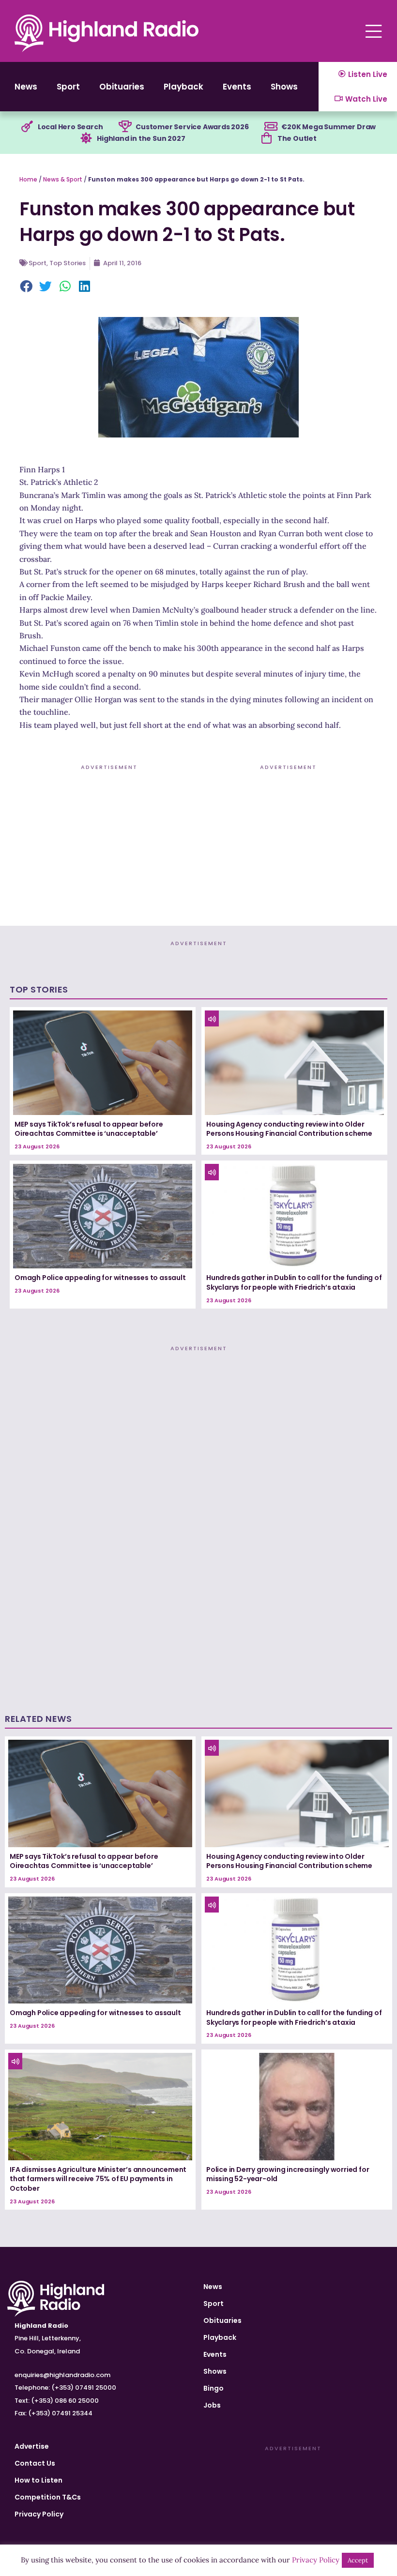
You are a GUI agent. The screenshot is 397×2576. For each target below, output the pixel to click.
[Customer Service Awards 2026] (125, 127)
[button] (27, 287)
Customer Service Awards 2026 (192, 127)
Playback (183, 87)
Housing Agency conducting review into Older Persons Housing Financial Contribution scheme (289, 1129)
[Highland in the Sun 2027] (86, 138)
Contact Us (35, 2463)
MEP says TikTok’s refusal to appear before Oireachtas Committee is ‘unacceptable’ (89, 1129)
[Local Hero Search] (27, 127)
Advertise (32, 2446)
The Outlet (297, 138)
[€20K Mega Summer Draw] (271, 127)
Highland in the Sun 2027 (141, 138)
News (26, 87)
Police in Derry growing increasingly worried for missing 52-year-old (288, 2174)
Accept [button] (358, 2560)
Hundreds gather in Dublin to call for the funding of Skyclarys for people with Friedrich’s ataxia (294, 1282)
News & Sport (63, 179)
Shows (284, 87)
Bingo (214, 2388)
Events (237, 87)
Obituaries (122, 87)
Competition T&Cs (48, 2497)
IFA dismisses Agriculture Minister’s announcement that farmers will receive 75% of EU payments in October (98, 2179)
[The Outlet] (267, 138)
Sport (68, 87)
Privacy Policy (39, 2514)
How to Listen (38, 2480)
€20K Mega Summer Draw (328, 127)
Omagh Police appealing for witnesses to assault (100, 1278)
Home (28, 179)
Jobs (212, 2405)
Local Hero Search (70, 127)
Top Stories (68, 263)
